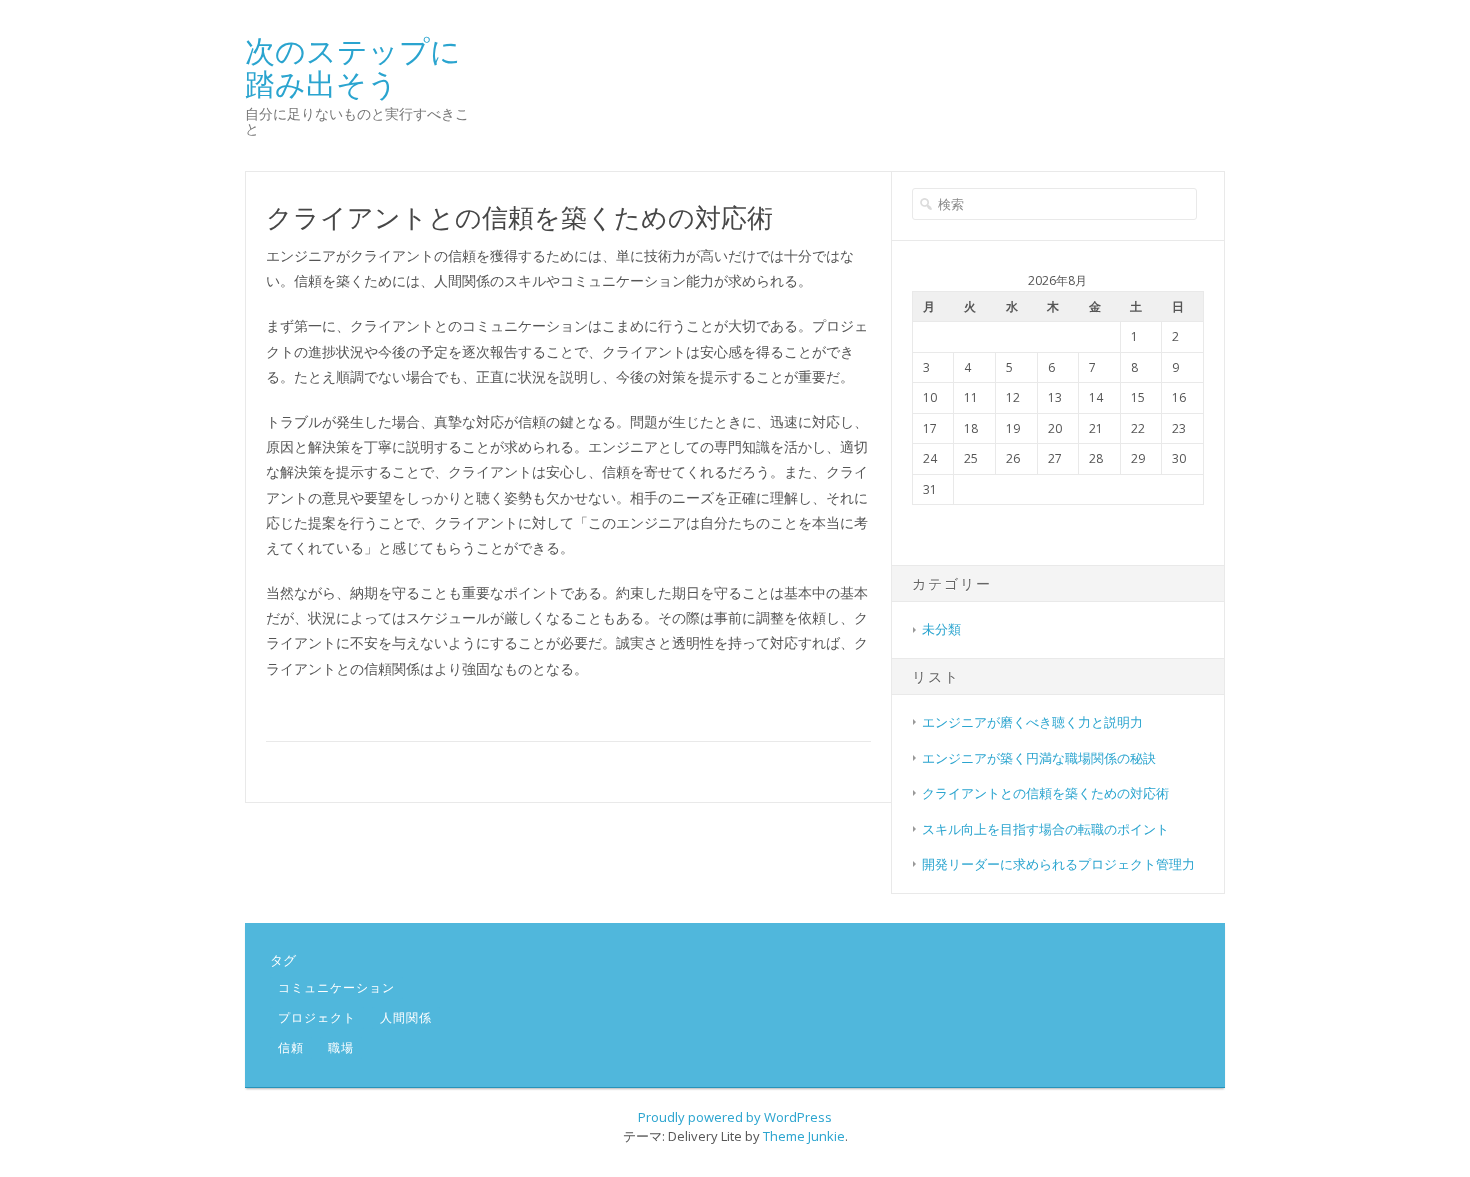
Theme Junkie (804, 1136)
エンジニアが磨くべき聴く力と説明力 (1032, 722)
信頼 (291, 1047)
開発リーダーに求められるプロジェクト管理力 (1058, 864)
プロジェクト (317, 1017)
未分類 (941, 629)
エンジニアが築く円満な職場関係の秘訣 (1039, 758)
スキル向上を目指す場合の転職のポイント (1045, 829)
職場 (341, 1047)
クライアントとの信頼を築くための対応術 (1045, 793)
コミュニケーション (336, 987)
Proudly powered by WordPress (735, 1117)
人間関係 (406, 1017)
